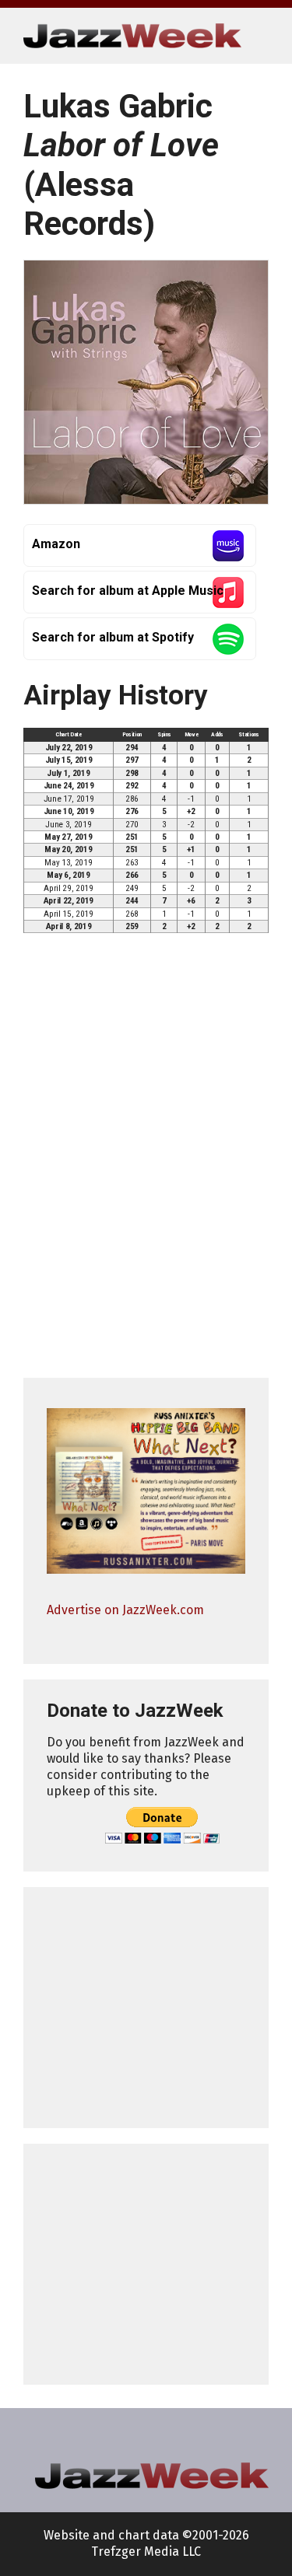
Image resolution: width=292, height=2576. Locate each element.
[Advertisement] (146, 2008)
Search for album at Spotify (113, 637)
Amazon (56, 544)
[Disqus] (146, 1162)
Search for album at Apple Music (128, 591)
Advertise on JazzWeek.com (125, 1610)
